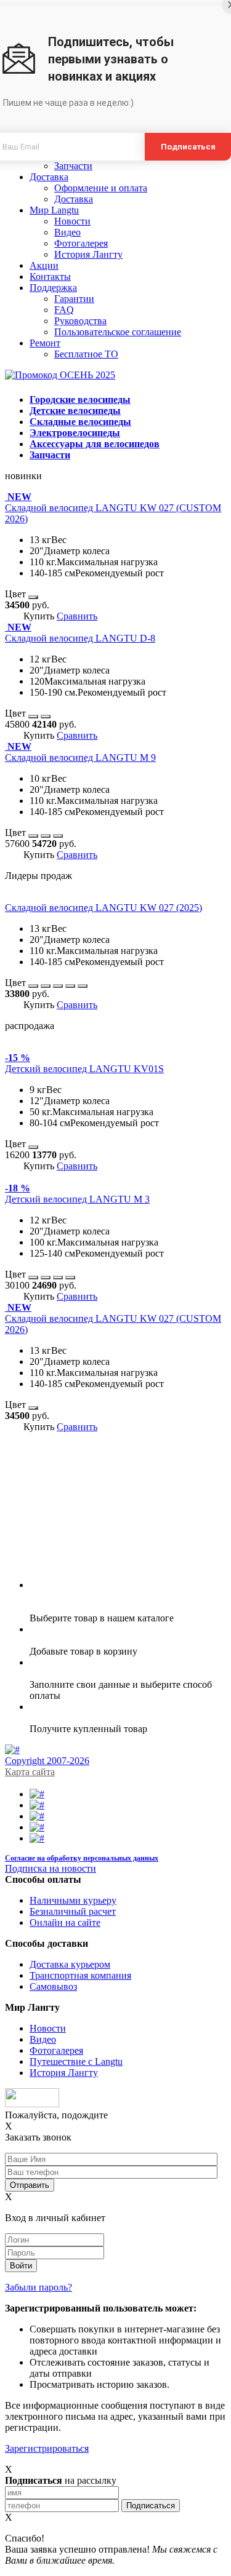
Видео (67, 232)
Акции (44, 265)
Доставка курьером (70, 1964)
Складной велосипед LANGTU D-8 (80, 638)
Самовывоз (53, 1986)
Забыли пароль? (38, 2287)
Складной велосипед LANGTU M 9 (80, 757)
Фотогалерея (81, 243)
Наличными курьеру (73, 1900)
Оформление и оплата (101, 188)
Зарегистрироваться (47, 2448)
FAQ (64, 310)
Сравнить (77, 616)
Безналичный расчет (73, 1911)
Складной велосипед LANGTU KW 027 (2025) (103, 908)
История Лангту (88, 254)
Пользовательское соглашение (118, 332)
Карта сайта (30, 1772)
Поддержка (53, 288)
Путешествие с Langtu (76, 2061)
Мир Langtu (54, 210)
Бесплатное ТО (86, 354)
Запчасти (73, 166)
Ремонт (45, 343)
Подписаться (188, 147)
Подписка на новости (51, 1868)
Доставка (49, 177)
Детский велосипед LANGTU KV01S (84, 1069)
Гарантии (74, 299)
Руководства (80, 321)
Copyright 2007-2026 (47, 1761)
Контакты (50, 276)
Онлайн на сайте (65, 1922)
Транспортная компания (80, 1975)
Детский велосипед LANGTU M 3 (77, 1199)
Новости (72, 221)
